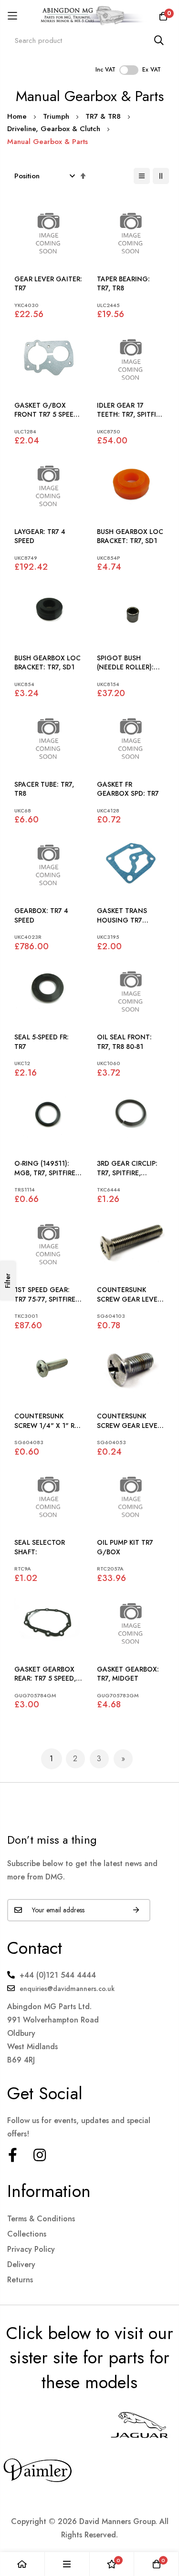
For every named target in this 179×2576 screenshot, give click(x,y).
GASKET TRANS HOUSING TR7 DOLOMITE (122, 916)
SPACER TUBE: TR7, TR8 (44, 789)
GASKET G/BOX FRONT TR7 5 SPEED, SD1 (47, 410)
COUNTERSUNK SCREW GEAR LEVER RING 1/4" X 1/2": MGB (129, 1421)
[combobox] (89, 40)
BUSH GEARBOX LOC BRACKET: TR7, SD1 (130, 537)
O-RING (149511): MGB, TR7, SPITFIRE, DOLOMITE (46, 1168)
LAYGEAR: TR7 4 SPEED (40, 537)
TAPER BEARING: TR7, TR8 (123, 284)
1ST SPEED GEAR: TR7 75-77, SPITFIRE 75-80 (45, 1295)
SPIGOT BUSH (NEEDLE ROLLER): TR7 (125, 663)
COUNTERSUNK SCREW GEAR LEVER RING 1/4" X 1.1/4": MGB (129, 1295)
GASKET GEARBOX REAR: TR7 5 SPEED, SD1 (45, 1674)
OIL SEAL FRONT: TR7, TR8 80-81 (124, 1042)
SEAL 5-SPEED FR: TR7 (42, 1042)
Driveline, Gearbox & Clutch (55, 129)
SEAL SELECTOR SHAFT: (40, 1547)
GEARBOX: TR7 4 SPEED (41, 916)
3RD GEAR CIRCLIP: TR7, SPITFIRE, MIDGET (127, 1168)
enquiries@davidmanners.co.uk (67, 1989)
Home (18, 116)
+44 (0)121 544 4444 (58, 1975)
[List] (142, 176)
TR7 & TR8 (104, 116)
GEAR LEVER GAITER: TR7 (48, 284)
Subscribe (136, 1910)
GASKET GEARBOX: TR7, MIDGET (128, 1674)
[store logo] (89, 16)
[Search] (159, 40)
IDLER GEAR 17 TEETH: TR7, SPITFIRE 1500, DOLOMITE (130, 410)
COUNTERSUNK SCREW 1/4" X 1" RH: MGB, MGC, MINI (48, 1421)
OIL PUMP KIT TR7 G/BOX (125, 1547)
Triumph (57, 116)
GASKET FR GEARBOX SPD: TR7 (128, 789)
